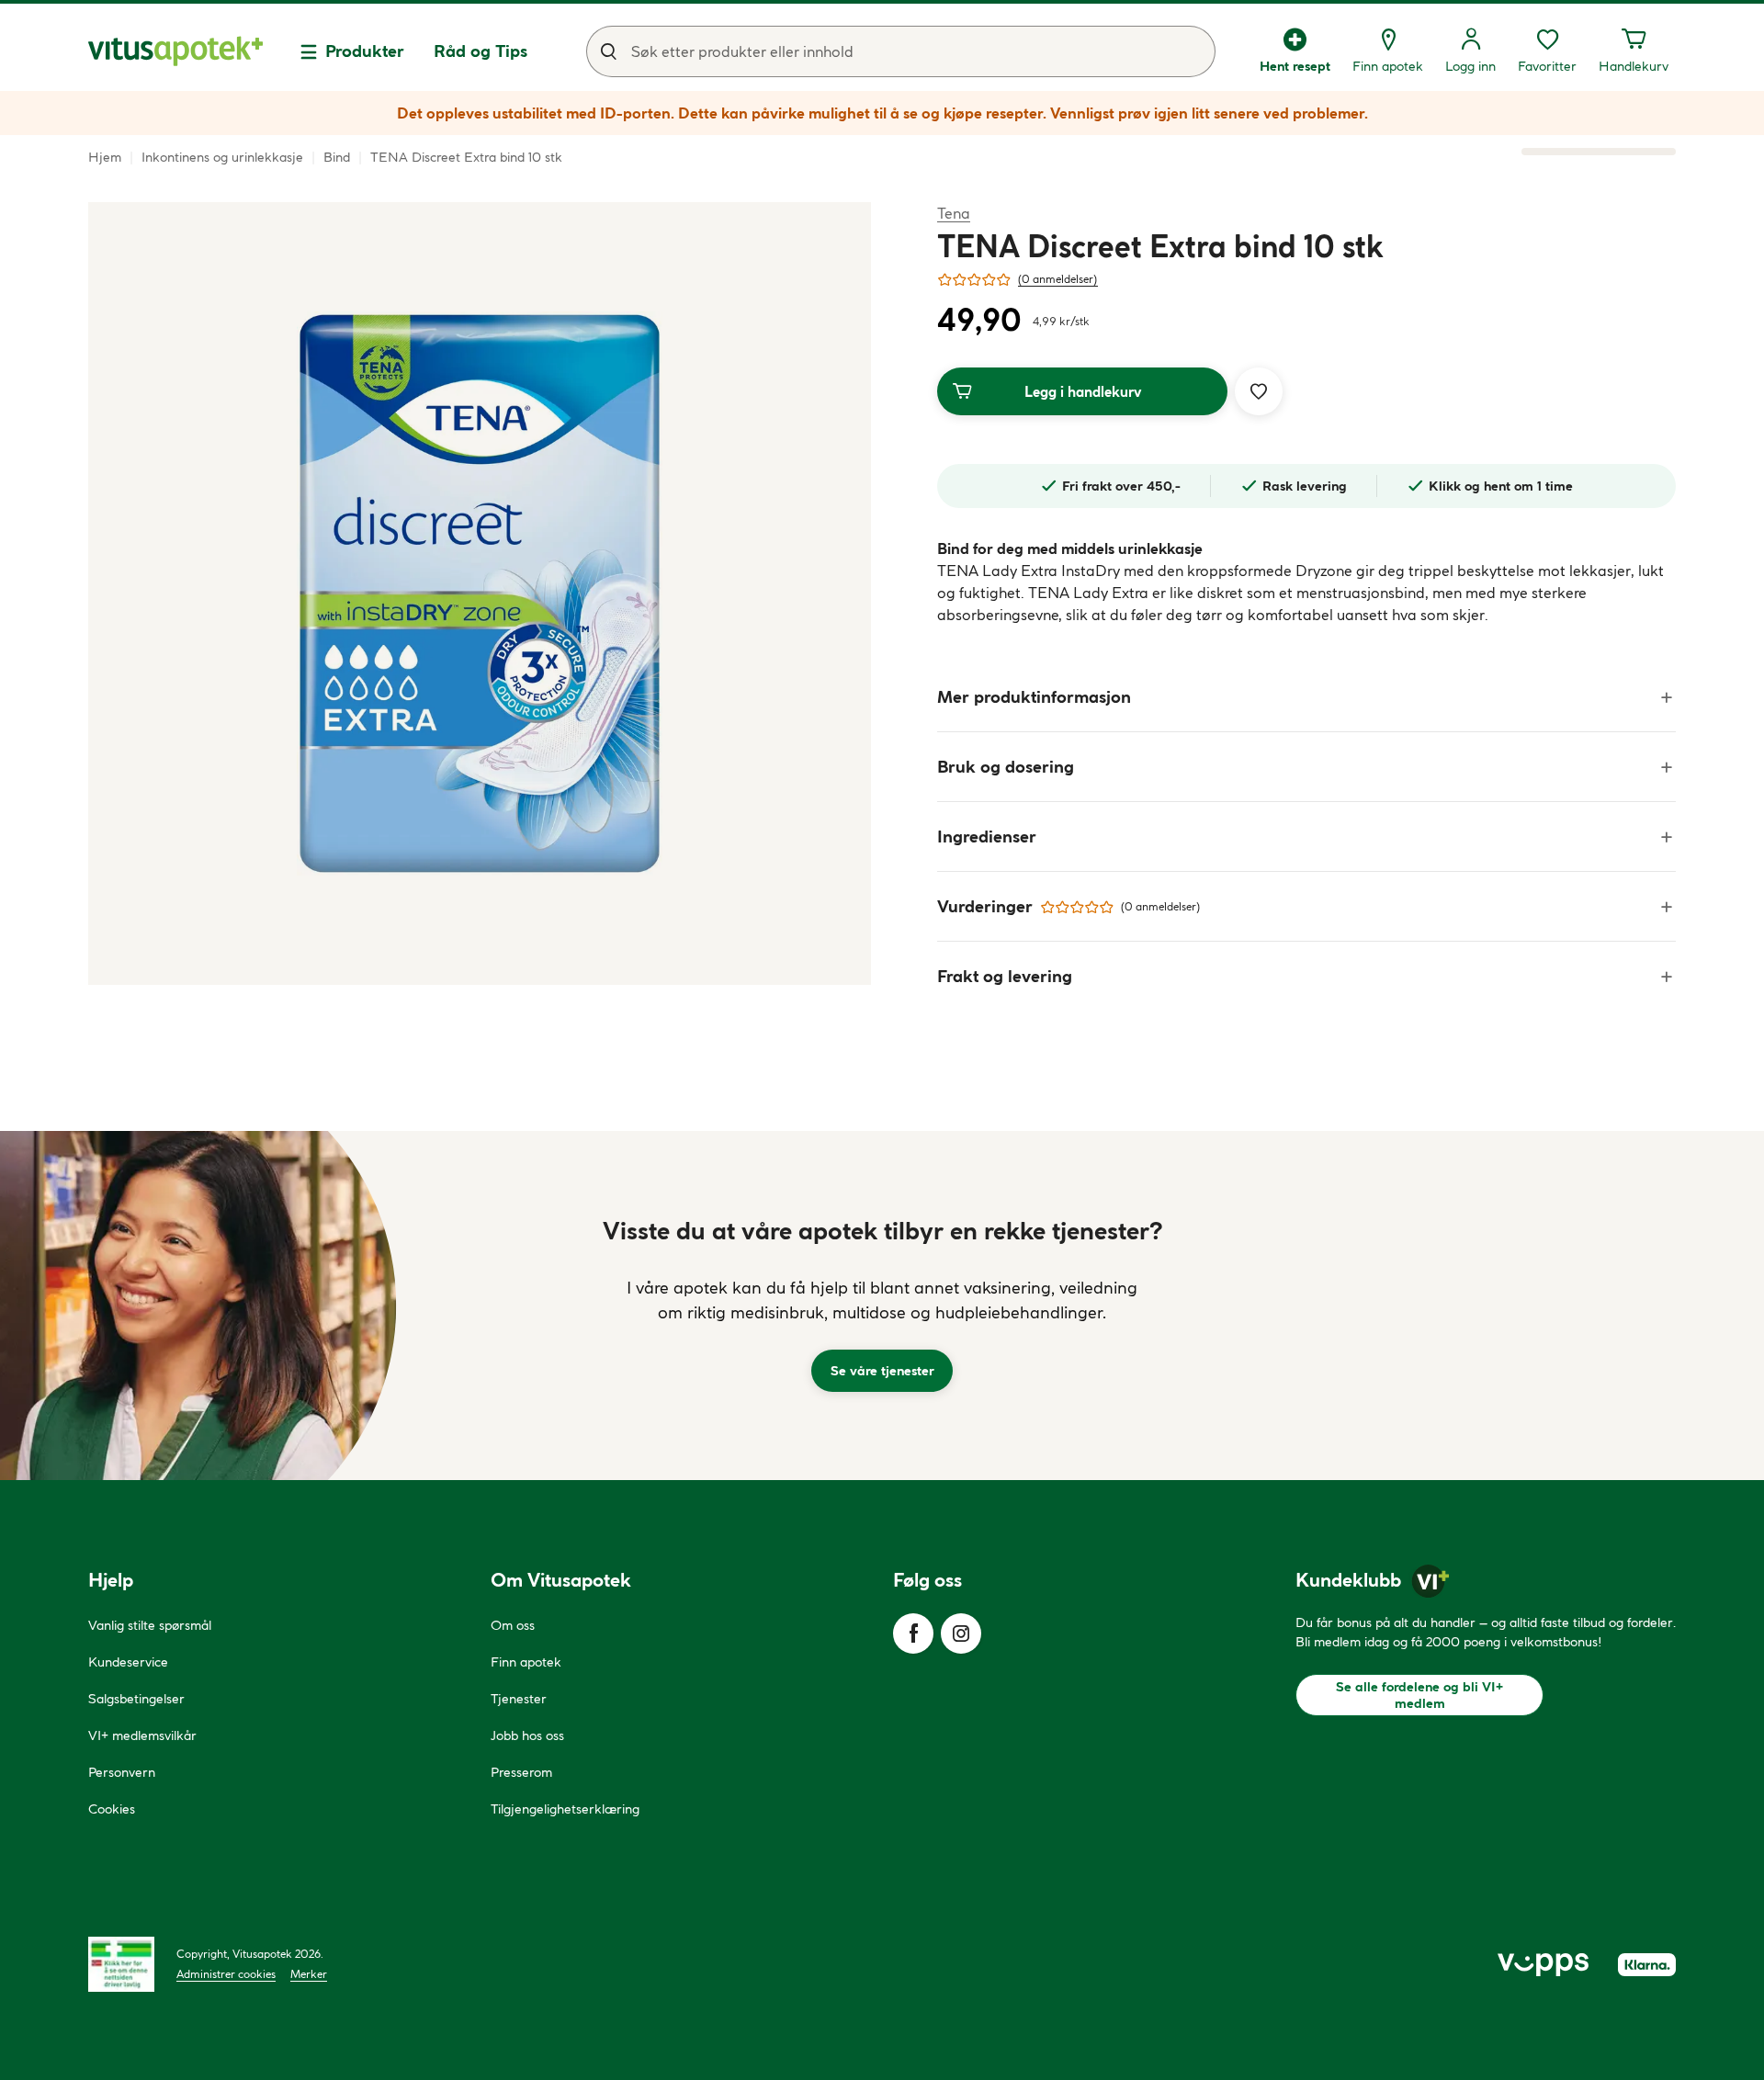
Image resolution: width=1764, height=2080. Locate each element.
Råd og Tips (481, 51)
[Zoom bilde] (480, 593)
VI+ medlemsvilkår (142, 1735)
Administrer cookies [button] (226, 1974)
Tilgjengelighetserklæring (565, 1809)
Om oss (513, 1625)
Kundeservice (128, 1662)
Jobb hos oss (527, 1735)
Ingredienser (987, 837)
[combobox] (901, 51)
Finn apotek (526, 1662)
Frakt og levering (1005, 976)
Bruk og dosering (1006, 767)
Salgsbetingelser (136, 1699)
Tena (954, 213)
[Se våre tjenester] (882, 1306)
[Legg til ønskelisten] (1259, 391)
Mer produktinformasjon (1034, 697)
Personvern (122, 1772)
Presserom (521, 1772)
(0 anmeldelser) (1058, 279)
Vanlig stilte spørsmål (150, 1625)
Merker (309, 1974)
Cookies (112, 1809)
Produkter (365, 51)
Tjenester (519, 1699)
